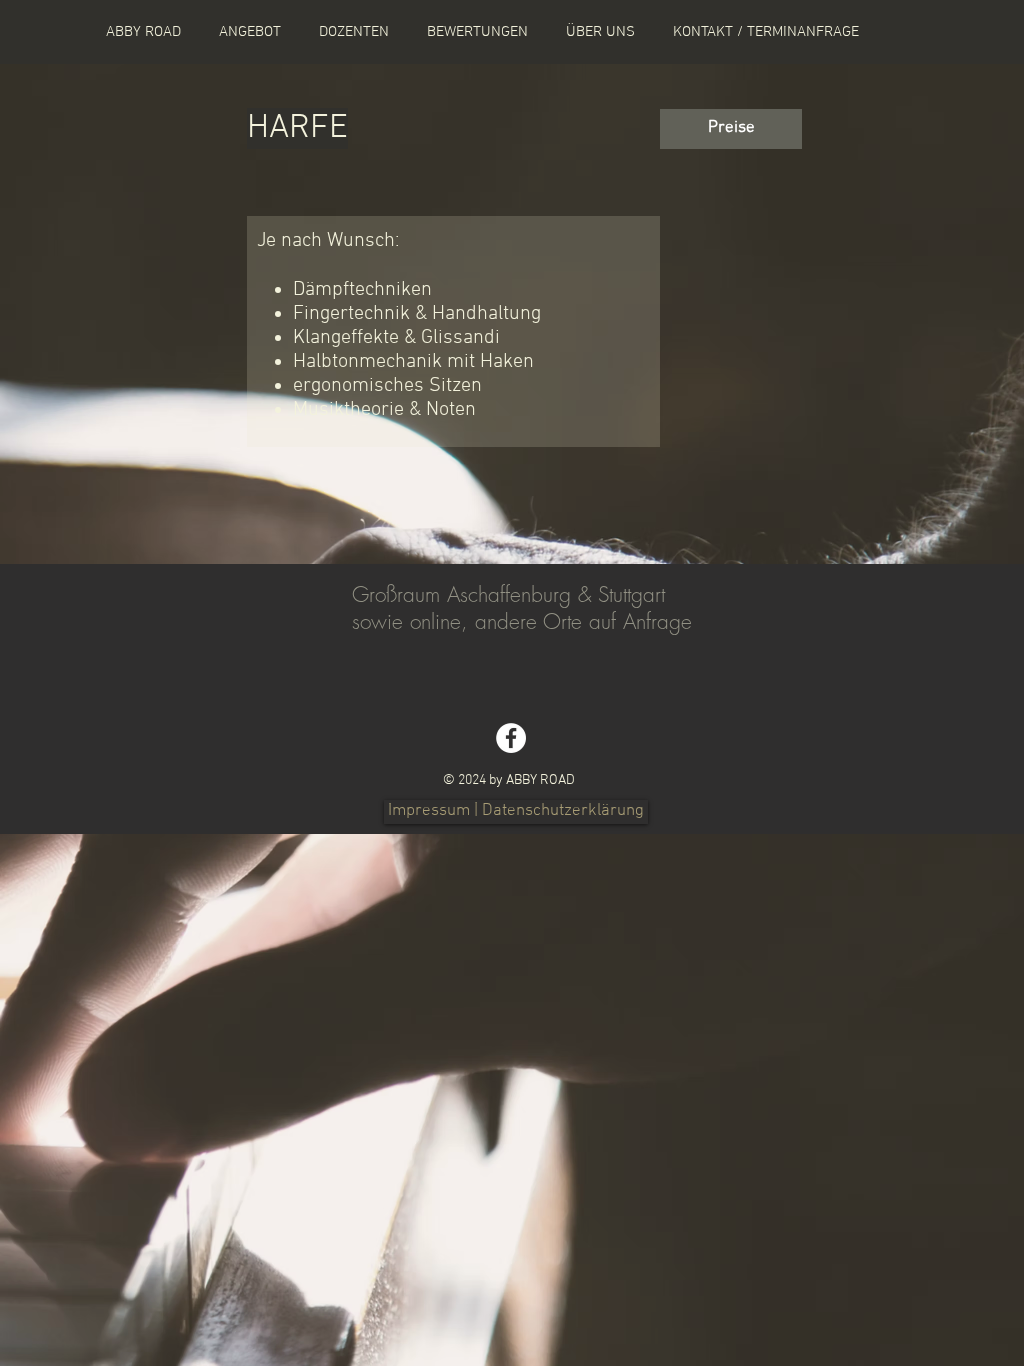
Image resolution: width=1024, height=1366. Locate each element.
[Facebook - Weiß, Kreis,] (511, 738)
